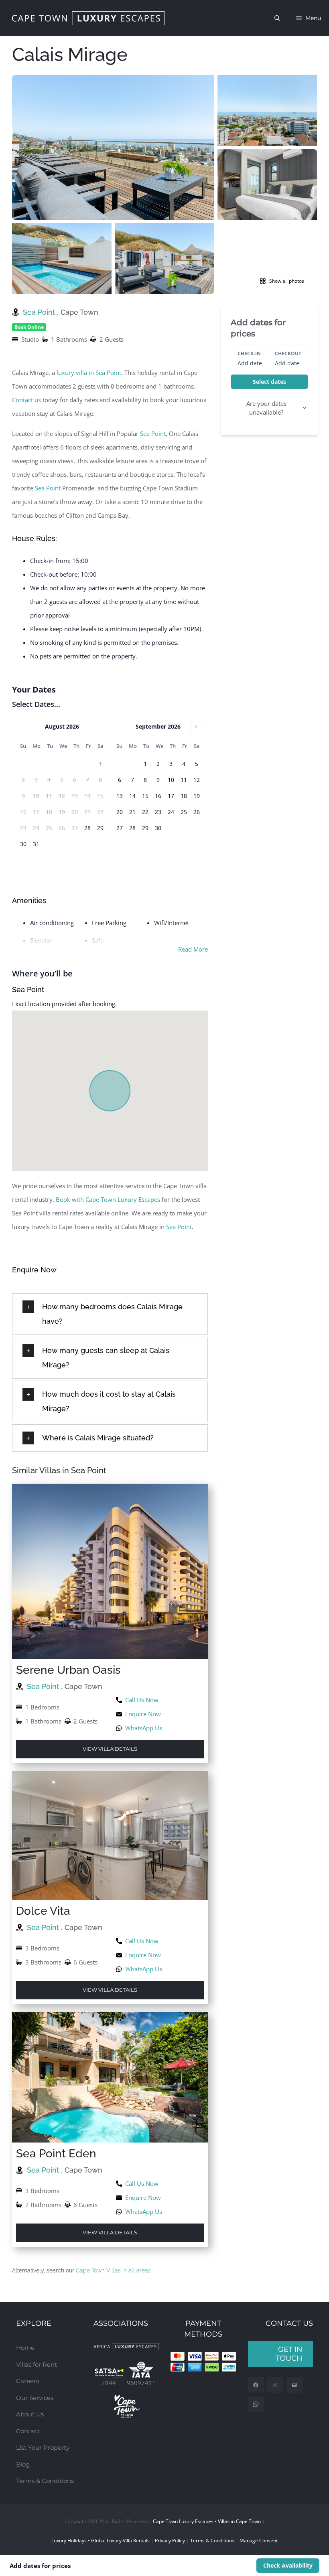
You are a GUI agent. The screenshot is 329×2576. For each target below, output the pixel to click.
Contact (28, 2431)
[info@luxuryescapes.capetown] (294, 2385)
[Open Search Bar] (277, 18)
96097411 (141, 2383)
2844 (109, 2383)
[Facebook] (256, 2385)
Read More (193, 949)
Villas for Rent (37, 2364)
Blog (23, 2464)
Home (25, 2348)
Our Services (35, 2398)
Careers (27, 2381)
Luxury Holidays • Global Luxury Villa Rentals (101, 2541)
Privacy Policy (170, 2541)
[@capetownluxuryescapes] (275, 2385)
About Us (30, 2414)
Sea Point (40, 312)
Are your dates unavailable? (266, 408)
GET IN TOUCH (289, 2354)
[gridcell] (87, 828)
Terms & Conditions (45, 2481)
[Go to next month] (196, 727)
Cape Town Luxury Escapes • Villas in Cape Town (207, 2521)
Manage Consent (259, 2541)
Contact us (26, 400)
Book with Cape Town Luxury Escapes (108, 1199)
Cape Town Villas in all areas (113, 2270)
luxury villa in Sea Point (89, 373)
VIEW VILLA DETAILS (110, 1749)
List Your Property (43, 2447)
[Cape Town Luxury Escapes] (88, 18)
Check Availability (288, 2565)
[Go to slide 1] (152, 289)
